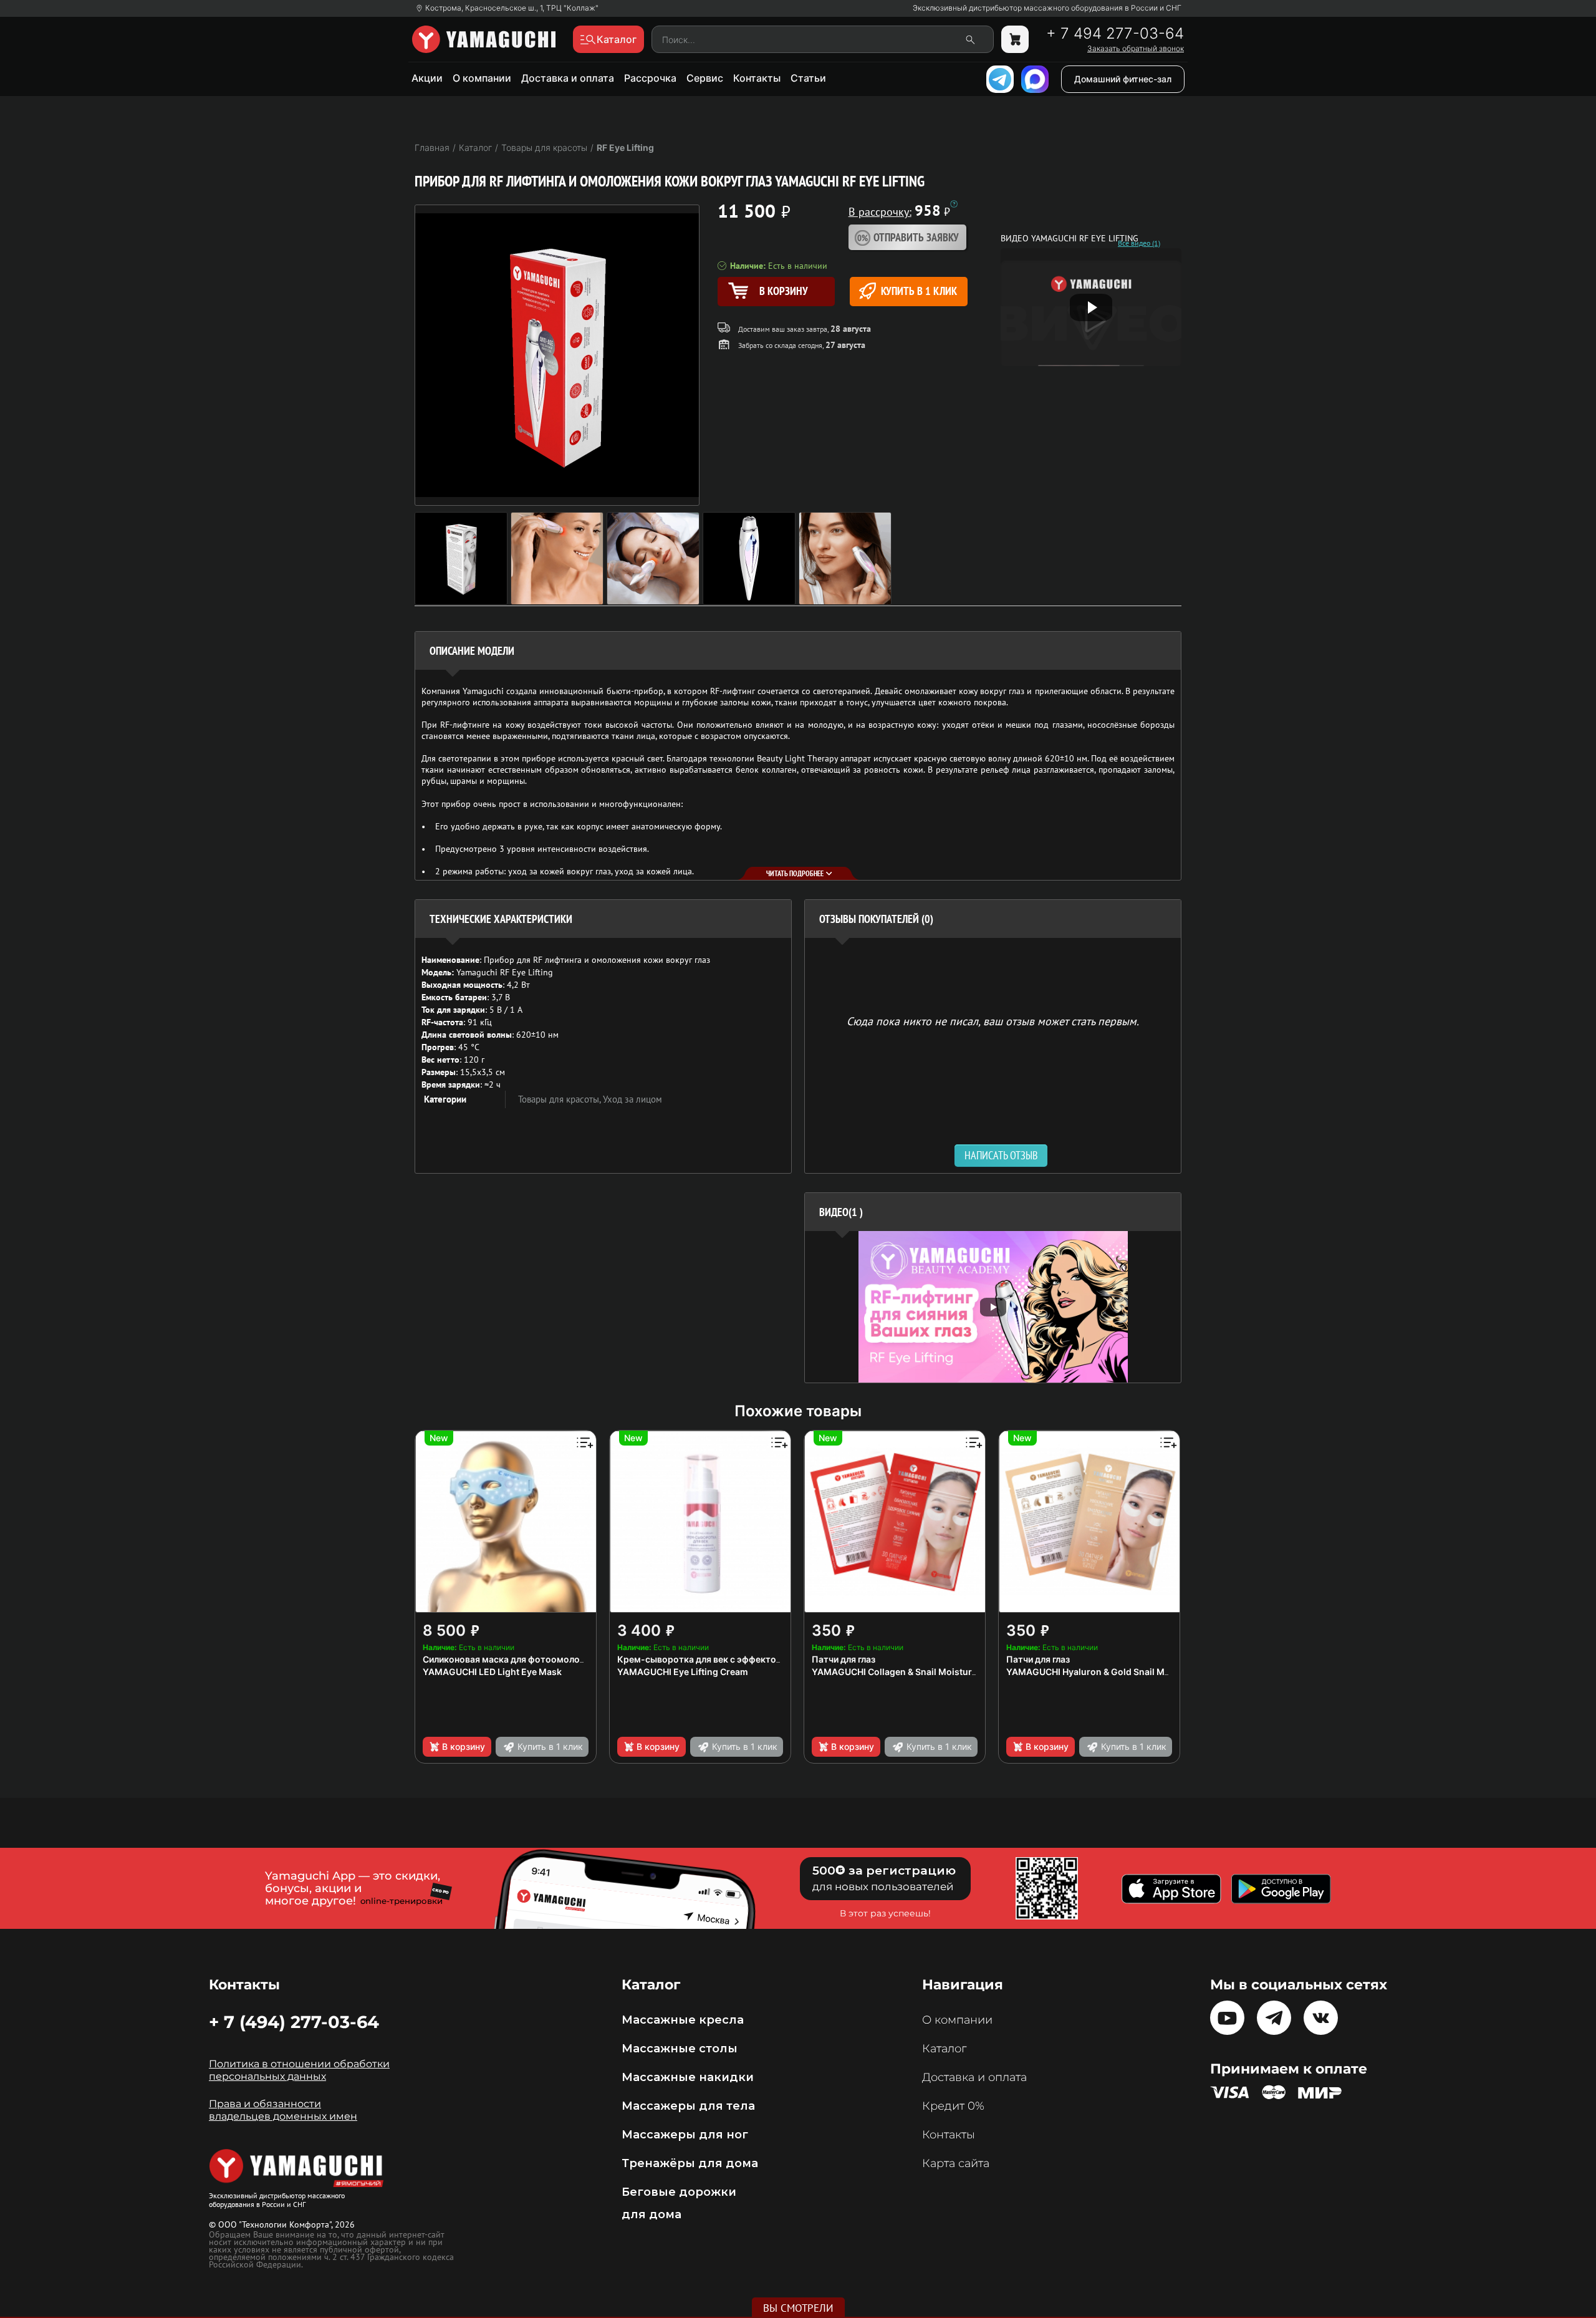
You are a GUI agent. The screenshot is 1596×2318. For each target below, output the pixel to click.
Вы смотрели (798, 2308)
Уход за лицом (632, 1099)
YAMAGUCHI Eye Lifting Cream (683, 1672)
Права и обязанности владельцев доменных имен (283, 2110)
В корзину (464, 1746)
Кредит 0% (953, 2106)
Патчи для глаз (844, 1659)
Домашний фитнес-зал (1123, 79)
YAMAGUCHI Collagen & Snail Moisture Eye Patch (916, 1672)
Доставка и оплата (568, 78)
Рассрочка (650, 78)
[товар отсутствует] (1015, 39)
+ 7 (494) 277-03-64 (294, 2022)
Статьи (808, 78)
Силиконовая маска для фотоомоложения (515, 1659)
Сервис (705, 78)
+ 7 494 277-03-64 (1115, 34)
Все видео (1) (1139, 243)
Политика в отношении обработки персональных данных (299, 2070)
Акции (427, 78)
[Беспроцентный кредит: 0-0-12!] (954, 204)
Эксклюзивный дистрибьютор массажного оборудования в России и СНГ (1047, 8)
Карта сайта (956, 2163)
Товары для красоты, (560, 1099)
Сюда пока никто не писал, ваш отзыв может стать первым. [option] (993, 1021)
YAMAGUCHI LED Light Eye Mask (492, 1672)
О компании (482, 78)
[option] (993, 1307)
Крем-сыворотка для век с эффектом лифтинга (721, 1659)
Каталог (944, 2049)
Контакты (757, 78)
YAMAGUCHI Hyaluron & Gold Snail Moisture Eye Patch (1122, 1672)
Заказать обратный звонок (1136, 49)
